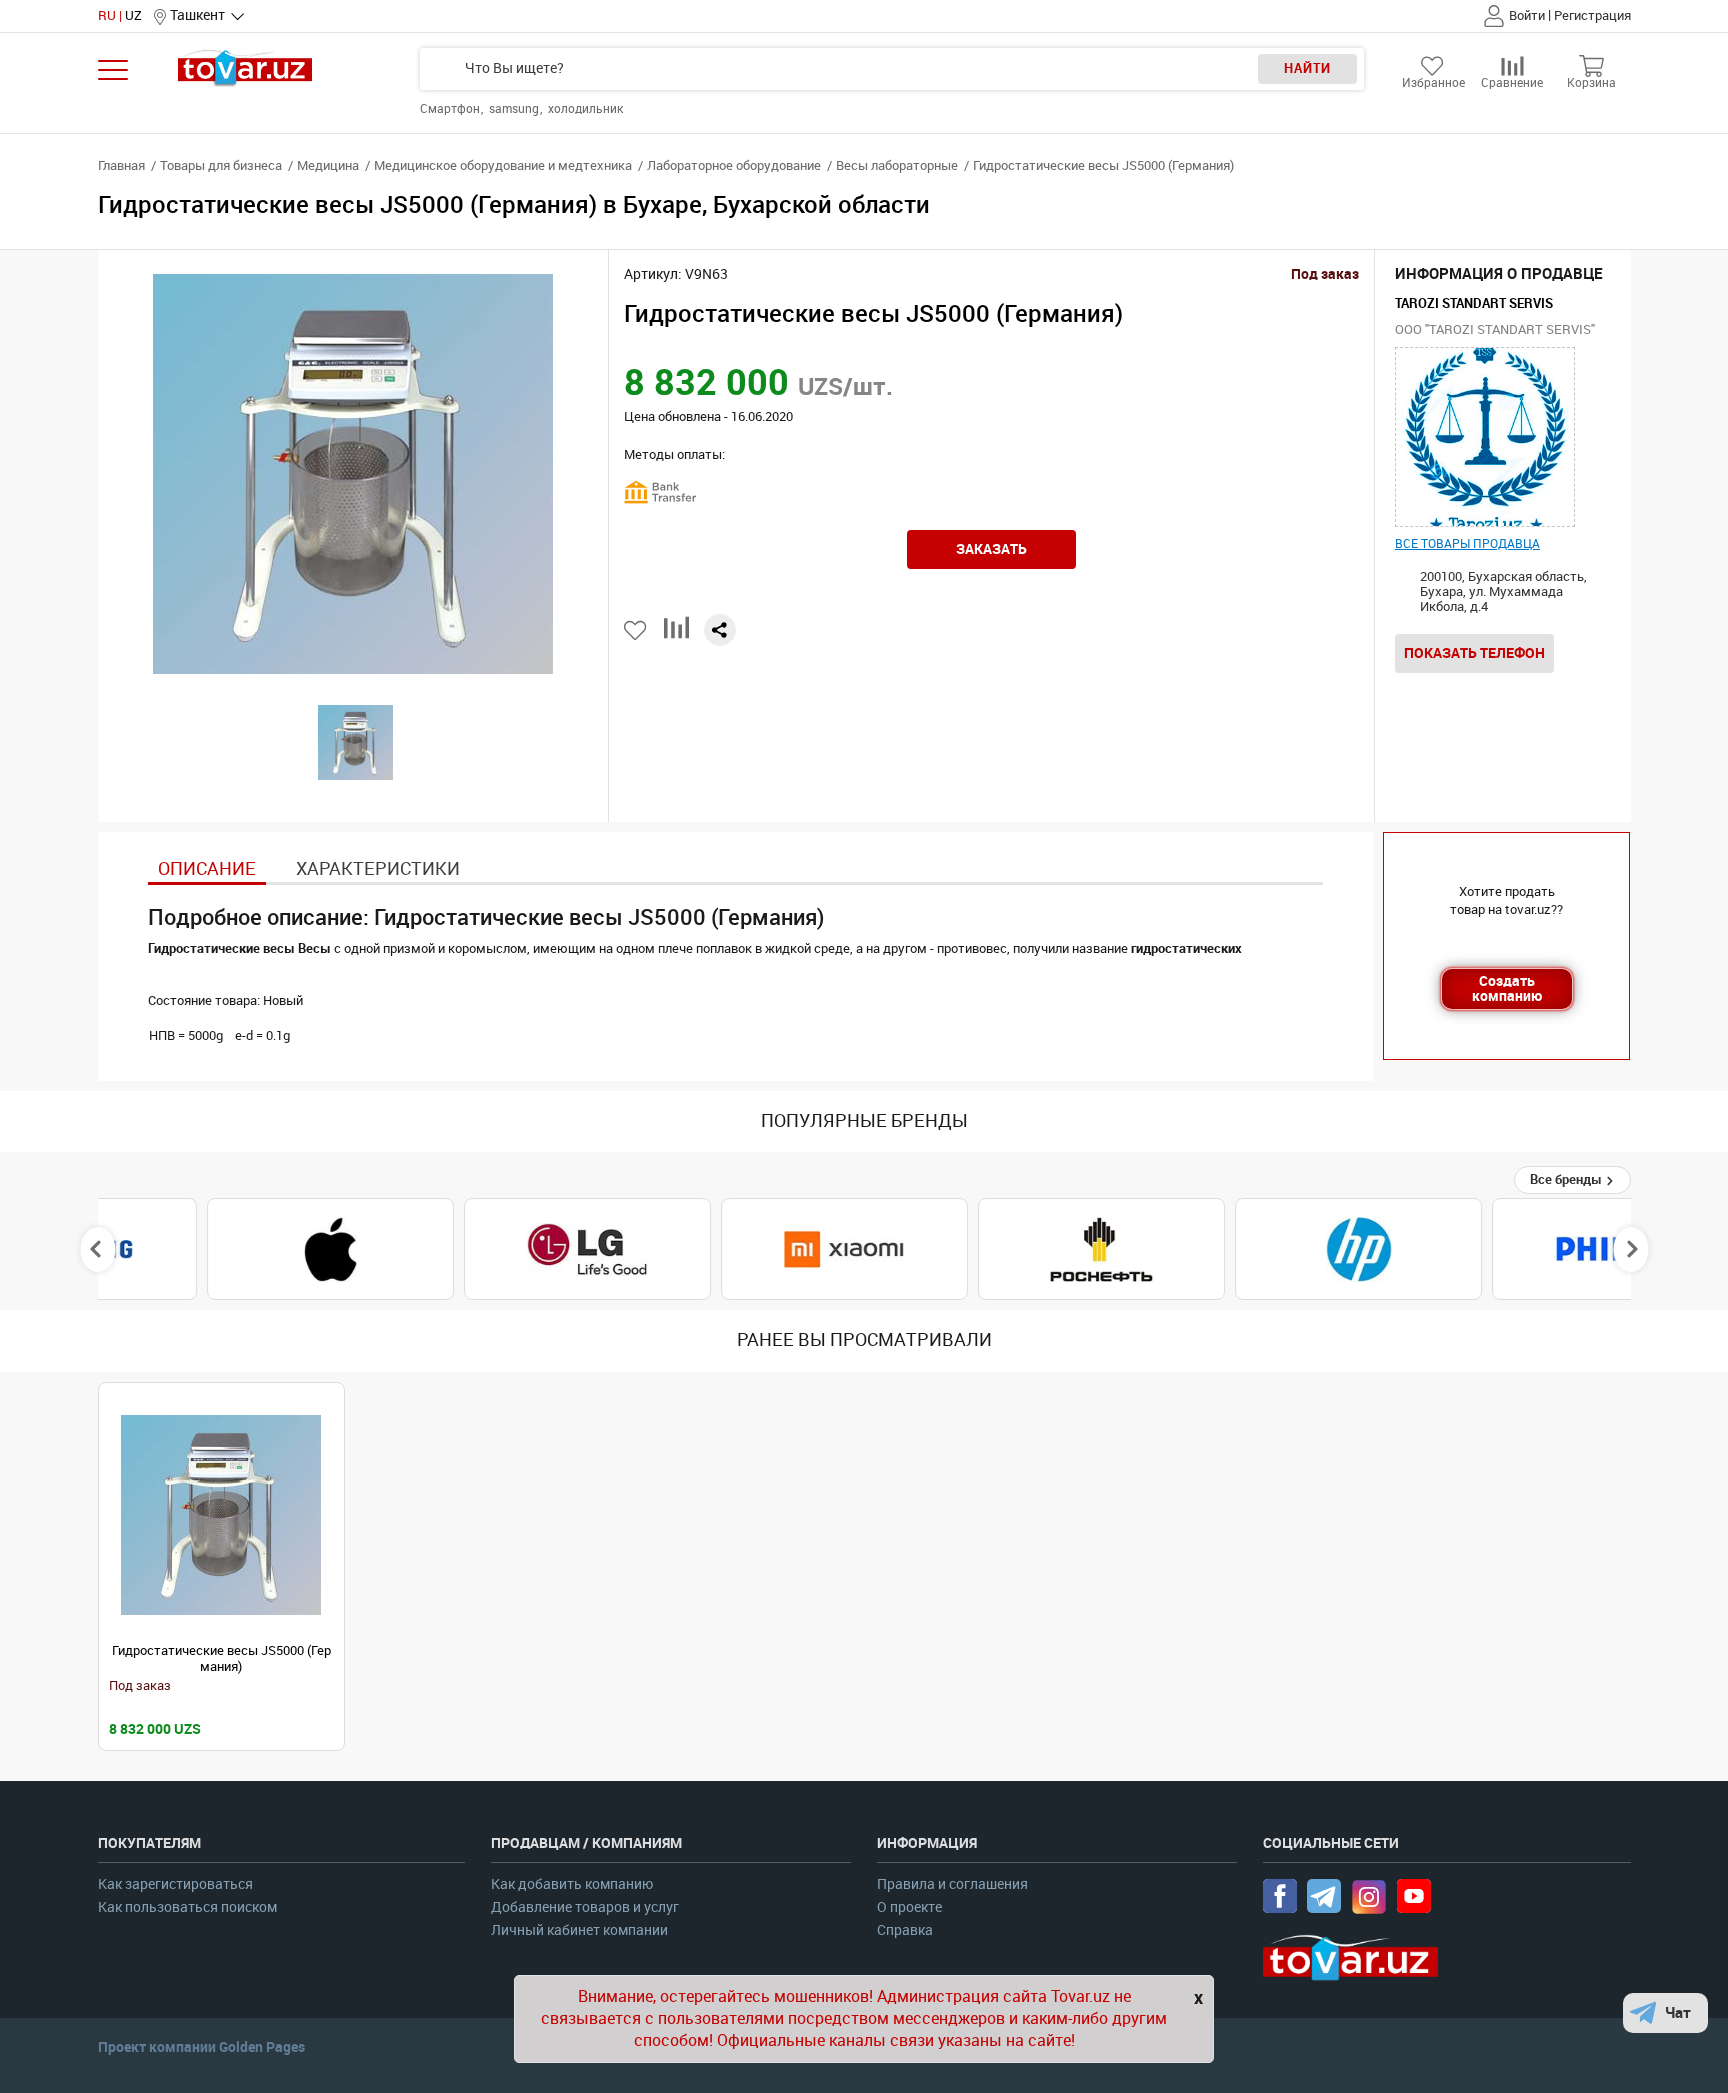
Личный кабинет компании (579, 1930)
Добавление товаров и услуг (585, 1907)
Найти (1307, 68)
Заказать (991, 549)
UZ (133, 15)
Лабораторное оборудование (734, 165)
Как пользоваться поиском (187, 1907)
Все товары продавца (1467, 544)
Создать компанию (1507, 988)
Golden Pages (262, 2047)
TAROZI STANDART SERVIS (1474, 303)
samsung (515, 109)
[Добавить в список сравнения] (676, 635)
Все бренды (1567, 1179)
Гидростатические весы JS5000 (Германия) (221, 1658)
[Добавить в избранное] (636, 630)
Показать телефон (1474, 653)
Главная (121, 165)
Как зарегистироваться (175, 1884)
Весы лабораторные (897, 165)
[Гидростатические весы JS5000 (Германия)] (221, 1515)
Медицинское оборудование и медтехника (503, 165)
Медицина (328, 165)
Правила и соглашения (952, 1884)
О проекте (909, 1907)
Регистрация (1592, 15)
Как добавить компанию (572, 1884)
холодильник (585, 109)
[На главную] (245, 67)
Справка (905, 1930)
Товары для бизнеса (221, 165)
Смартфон (451, 109)
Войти (1527, 15)
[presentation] (97, 1249)
